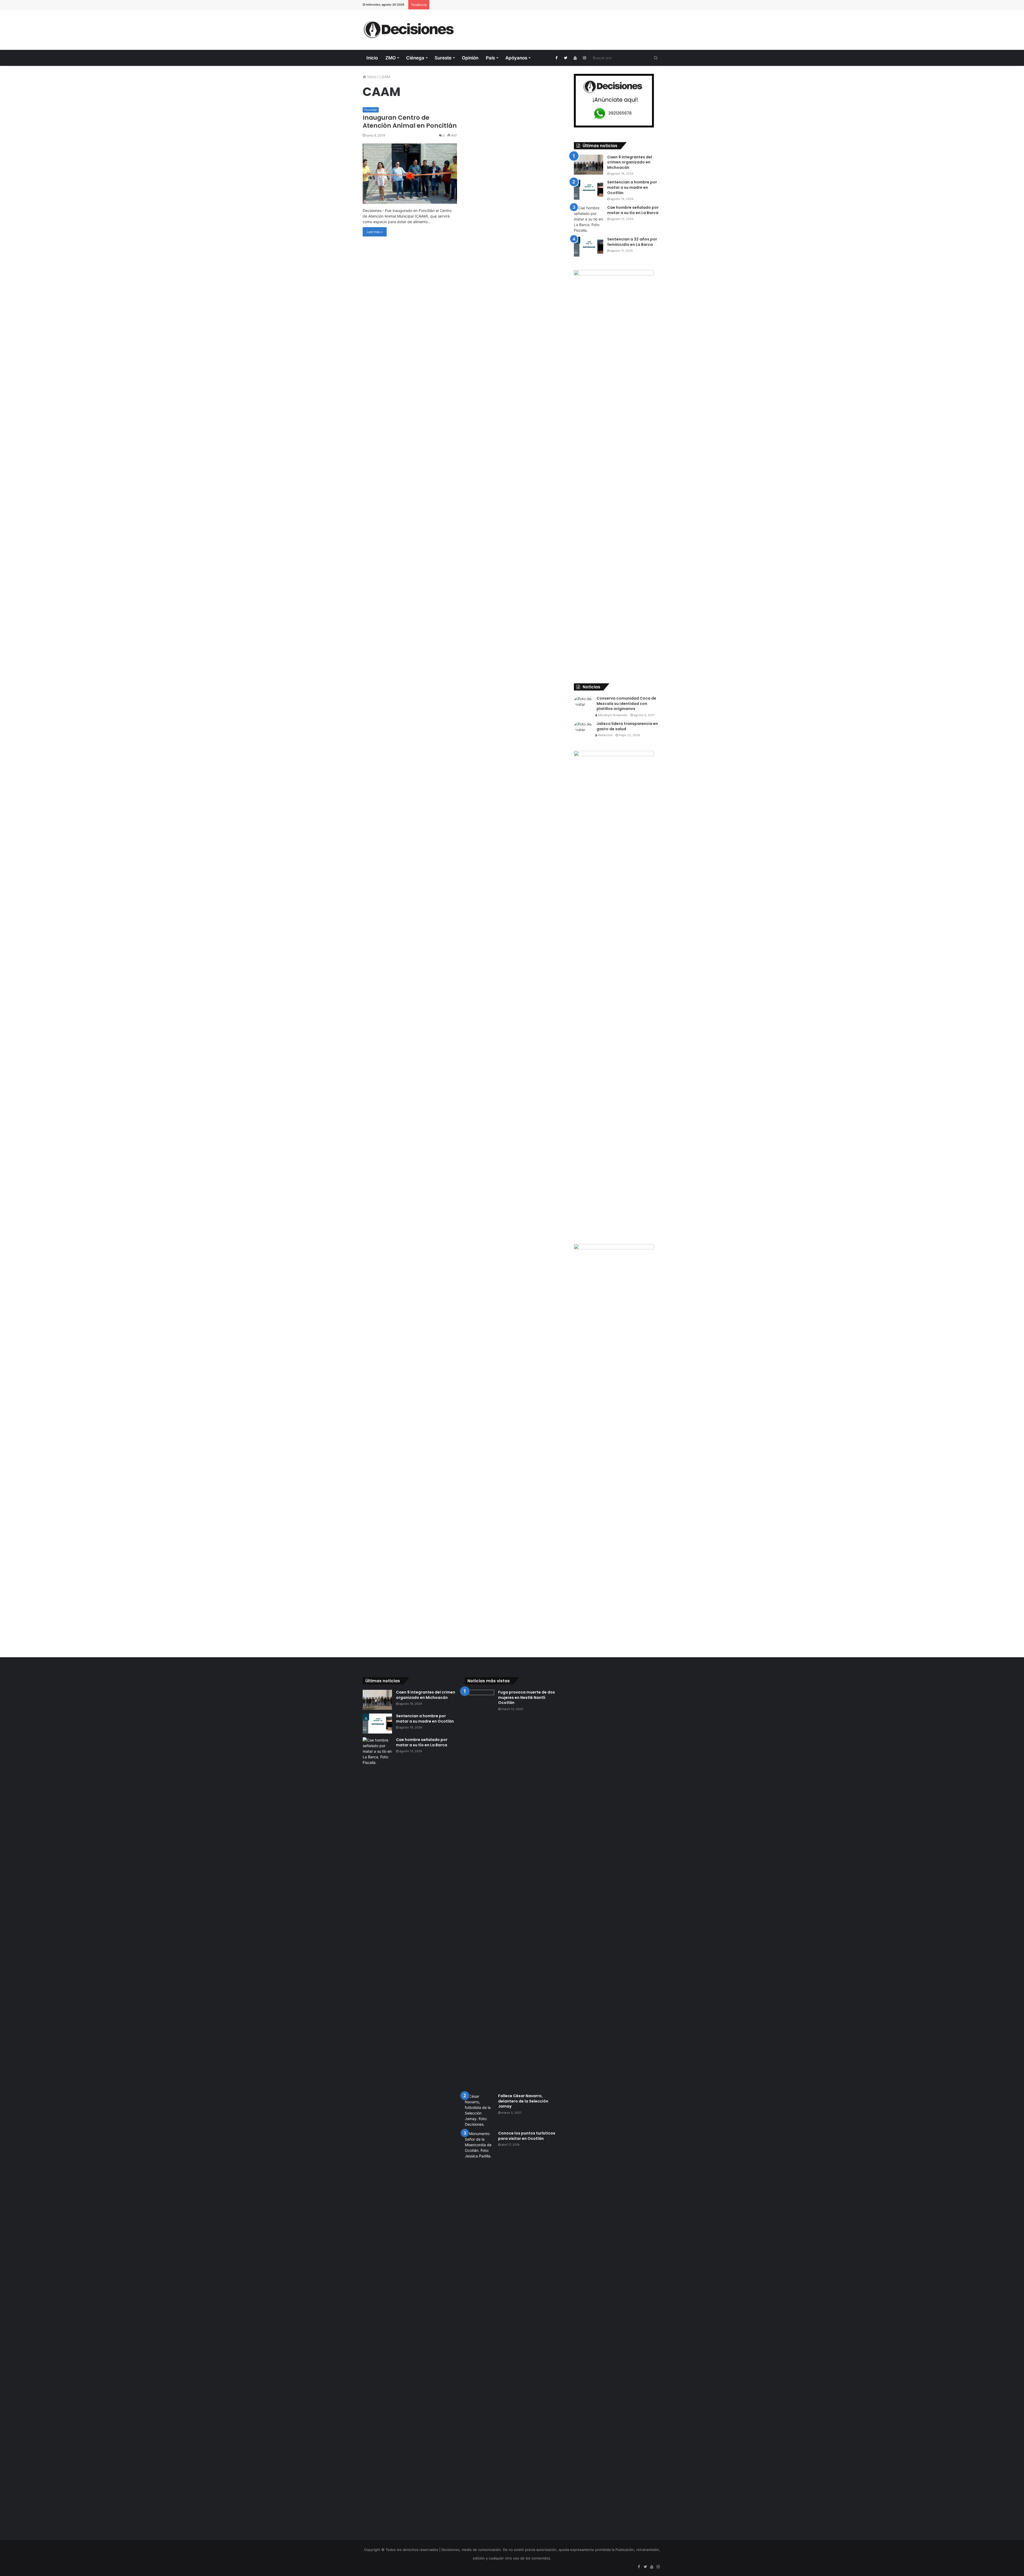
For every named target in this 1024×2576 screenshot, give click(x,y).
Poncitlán (371, 110)
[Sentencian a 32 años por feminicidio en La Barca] (589, 247)
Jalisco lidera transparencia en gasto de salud (627, 726)
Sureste (443, 58)
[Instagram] (584, 58)
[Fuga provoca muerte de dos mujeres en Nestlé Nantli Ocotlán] (479, 1890)
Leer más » (375, 232)
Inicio (372, 58)
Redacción (605, 735)
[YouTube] (575, 58)
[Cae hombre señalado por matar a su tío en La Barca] (589, 219)
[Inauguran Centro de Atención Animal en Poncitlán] (410, 174)
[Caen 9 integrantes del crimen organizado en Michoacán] (589, 165)
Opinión (470, 58)
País (490, 58)
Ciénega (415, 58)
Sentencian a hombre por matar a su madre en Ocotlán (632, 187)
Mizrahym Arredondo (612, 715)
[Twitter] (566, 58)
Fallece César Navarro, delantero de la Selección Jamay (523, 2101)
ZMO (391, 58)
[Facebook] (556, 58)
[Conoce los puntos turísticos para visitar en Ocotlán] (479, 2331)
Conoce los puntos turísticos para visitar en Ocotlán (527, 2136)
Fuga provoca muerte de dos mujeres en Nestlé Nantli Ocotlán (527, 1697)
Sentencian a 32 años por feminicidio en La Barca (632, 242)
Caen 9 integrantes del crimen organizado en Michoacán (630, 162)
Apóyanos (516, 58)
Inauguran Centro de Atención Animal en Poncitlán (410, 122)
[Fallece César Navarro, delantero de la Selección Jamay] (479, 2110)
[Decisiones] (410, 30)
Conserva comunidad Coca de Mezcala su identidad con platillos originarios (626, 703)
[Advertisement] (563, 27)
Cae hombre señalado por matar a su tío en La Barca (633, 210)
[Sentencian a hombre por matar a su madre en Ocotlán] (589, 190)
